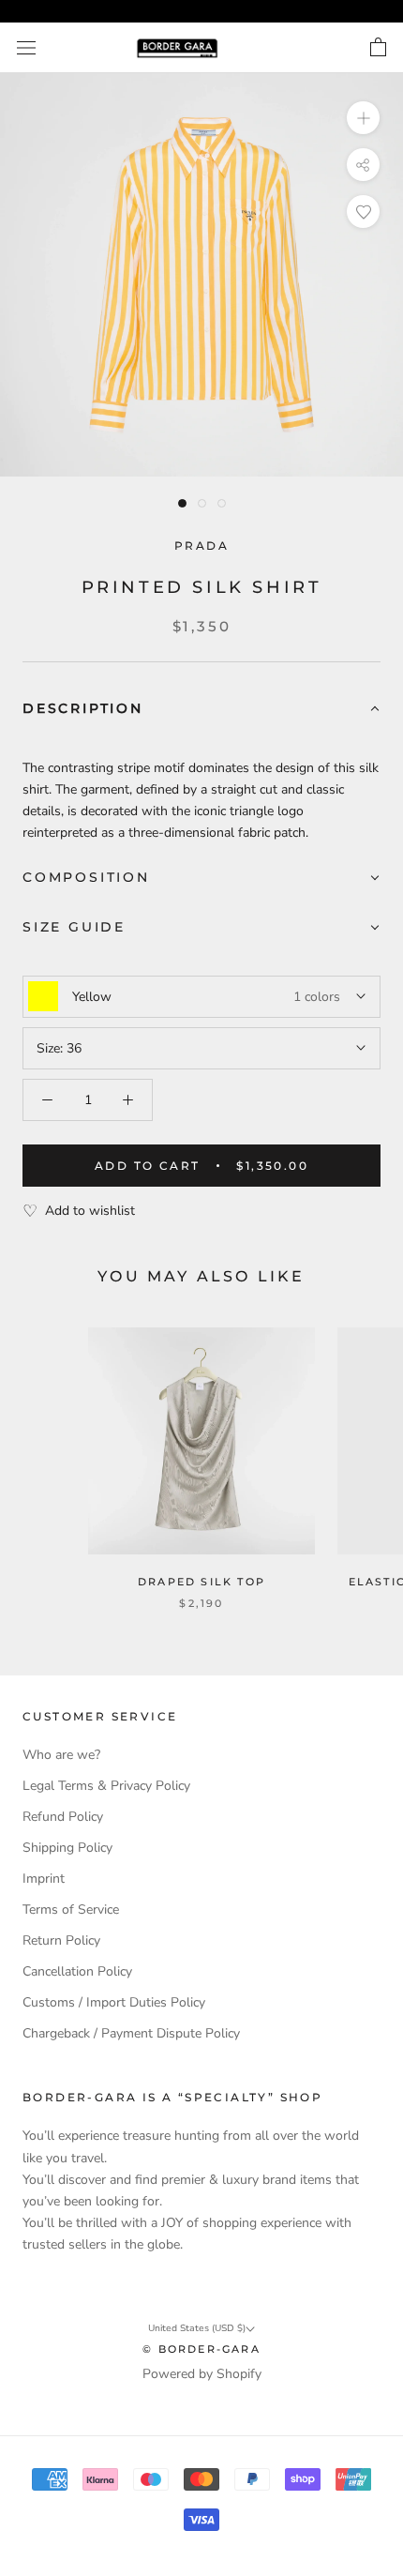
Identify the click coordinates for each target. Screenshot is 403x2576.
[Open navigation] (26, 48)
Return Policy (61, 1940)
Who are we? (61, 1755)
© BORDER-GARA (201, 2349)
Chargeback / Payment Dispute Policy (131, 2033)
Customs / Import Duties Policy (114, 2002)
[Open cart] (378, 48)
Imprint (44, 1879)
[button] (201, 710)
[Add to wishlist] (363, 212)
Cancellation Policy (77, 1971)
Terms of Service (71, 1909)
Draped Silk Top (201, 1582)
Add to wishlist (90, 1211)
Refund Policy (63, 1817)
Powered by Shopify (202, 2374)
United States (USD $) (197, 2328)
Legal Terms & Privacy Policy (106, 1786)
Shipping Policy (67, 1848)
